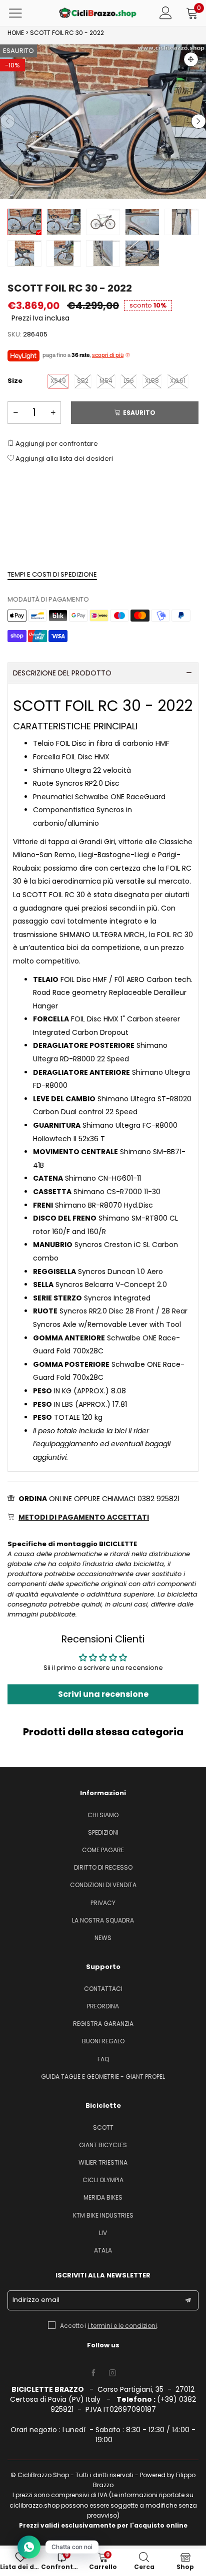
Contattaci (103, 1989)
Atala (103, 2250)
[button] (7, 121)
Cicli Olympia (103, 2180)
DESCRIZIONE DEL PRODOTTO (62, 673)
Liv (103, 2233)
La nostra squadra (103, 1920)
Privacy (103, 1903)
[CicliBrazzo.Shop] (98, 13)
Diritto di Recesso (103, 1867)
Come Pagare (103, 1850)
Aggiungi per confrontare (56, 444)
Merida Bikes (103, 2197)
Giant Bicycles (103, 2145)
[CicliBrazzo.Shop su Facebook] (93, 2373)
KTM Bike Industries (103, 2215)
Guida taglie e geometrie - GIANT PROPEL (103, 2077)
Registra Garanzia (103, 2024)
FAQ (103, 2059)
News (103, 1938)
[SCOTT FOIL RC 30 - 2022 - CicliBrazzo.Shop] (103, 222)
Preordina (103, 2006)
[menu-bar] (22, 13)
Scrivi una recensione (103, 1694)
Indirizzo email (36, 2300)
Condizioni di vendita (103, 1885)
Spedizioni (103, 1832)
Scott (103, 2127)
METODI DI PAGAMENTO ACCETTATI (84, 1517)
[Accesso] (166, 13)
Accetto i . (109, 2326)
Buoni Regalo (103, 2041)
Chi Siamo (103, 1815)
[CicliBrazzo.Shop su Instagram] (112, 2373)
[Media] (191, 59)
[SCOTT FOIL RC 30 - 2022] (103, 122)
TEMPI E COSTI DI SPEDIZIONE (52, 574)
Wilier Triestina (103, 2162)
